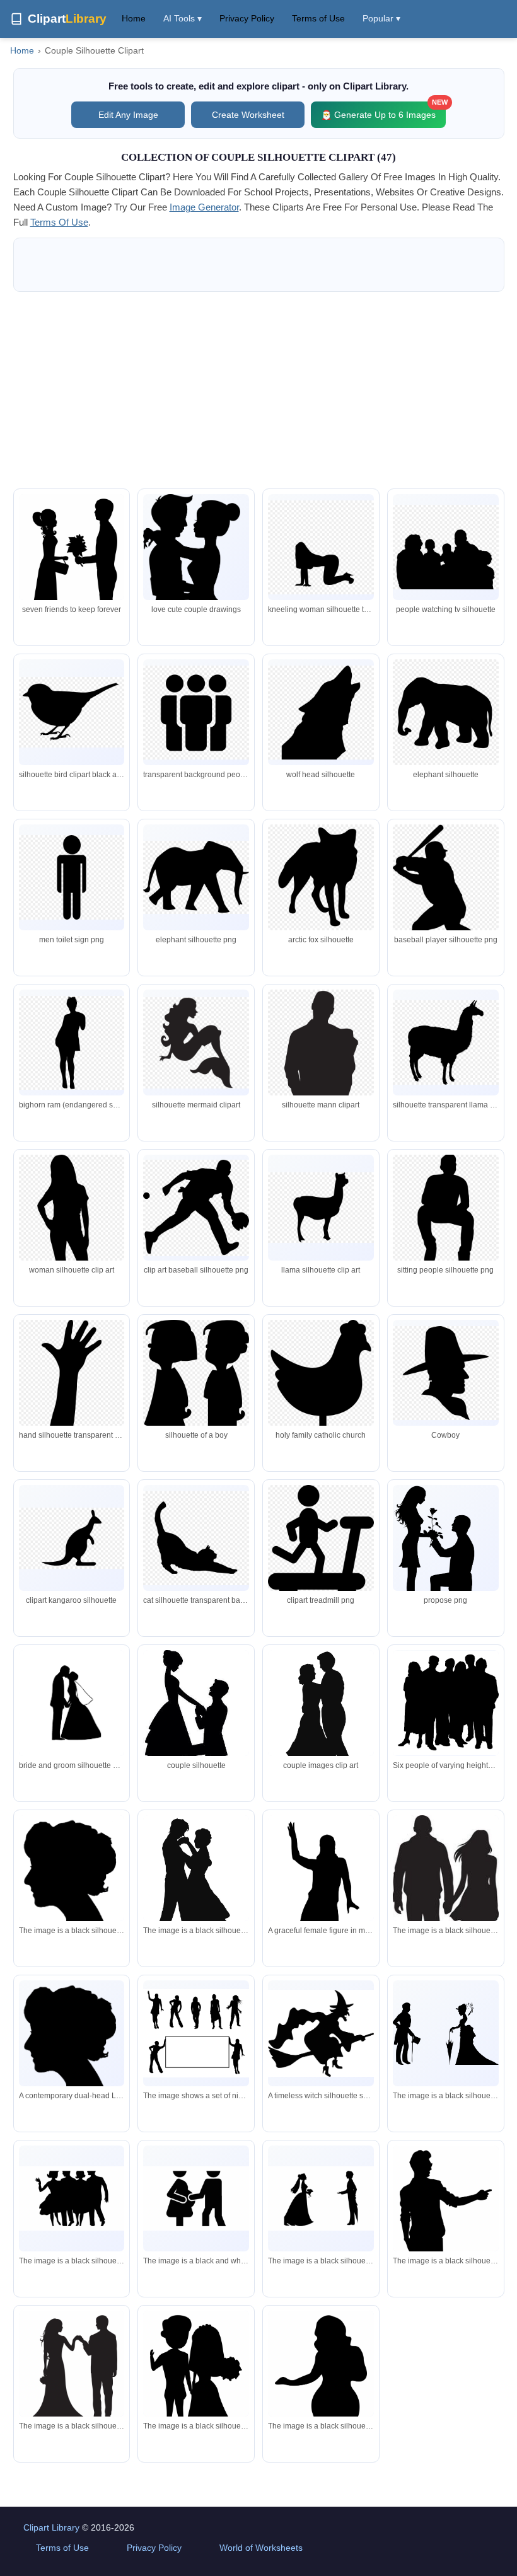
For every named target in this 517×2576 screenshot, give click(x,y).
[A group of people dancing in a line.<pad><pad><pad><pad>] (72, 2198)
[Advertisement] (259, 390)
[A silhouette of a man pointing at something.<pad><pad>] (446, 2247)
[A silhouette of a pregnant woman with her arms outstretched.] (321, 2411)
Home (134, 18)
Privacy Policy (247, 18)
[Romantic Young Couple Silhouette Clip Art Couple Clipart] (72, 585)
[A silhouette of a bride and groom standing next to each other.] (321, 2198)
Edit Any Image (128, 115)
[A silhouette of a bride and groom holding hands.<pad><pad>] (196, 2384)
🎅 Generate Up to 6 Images (383, 111)
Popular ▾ (381, 18)
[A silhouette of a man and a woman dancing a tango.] (196, 1884)
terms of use (59, 222)
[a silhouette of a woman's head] (72, 1883)
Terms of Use (318, 18)
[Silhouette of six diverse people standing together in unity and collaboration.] (446, 1703)
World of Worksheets (261, 2548)
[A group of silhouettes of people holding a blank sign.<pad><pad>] (196, 2033)
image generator (204, 207)
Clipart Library (51, 2527)
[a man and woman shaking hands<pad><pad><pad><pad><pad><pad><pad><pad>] (196, 2198)
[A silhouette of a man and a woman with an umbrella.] (446, 2034)
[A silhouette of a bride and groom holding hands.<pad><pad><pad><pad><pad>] (72, 2376)
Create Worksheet (248, 115)
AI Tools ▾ (183, 18)
